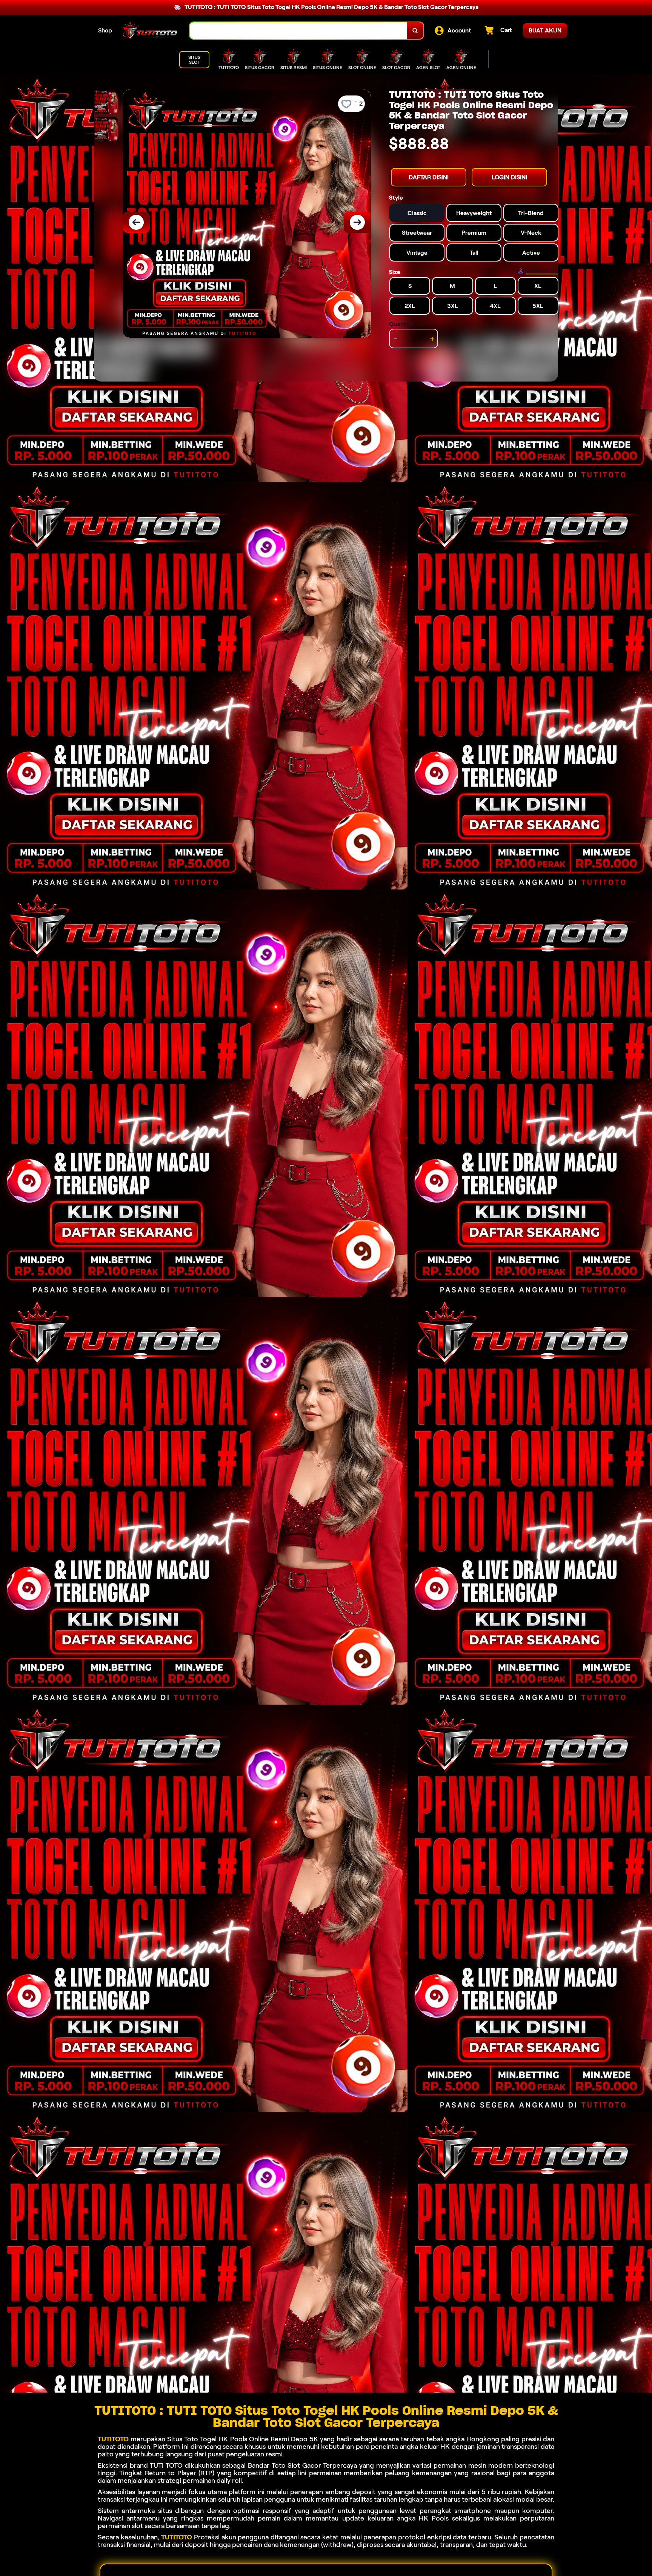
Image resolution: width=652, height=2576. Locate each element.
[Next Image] (357, 222)
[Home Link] (151, 31)
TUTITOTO (113, 2439)
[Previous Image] (136, 222)
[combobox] (298, 31)
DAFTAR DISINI (429, 177)
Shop (105, 30)
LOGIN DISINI (509, 177)
